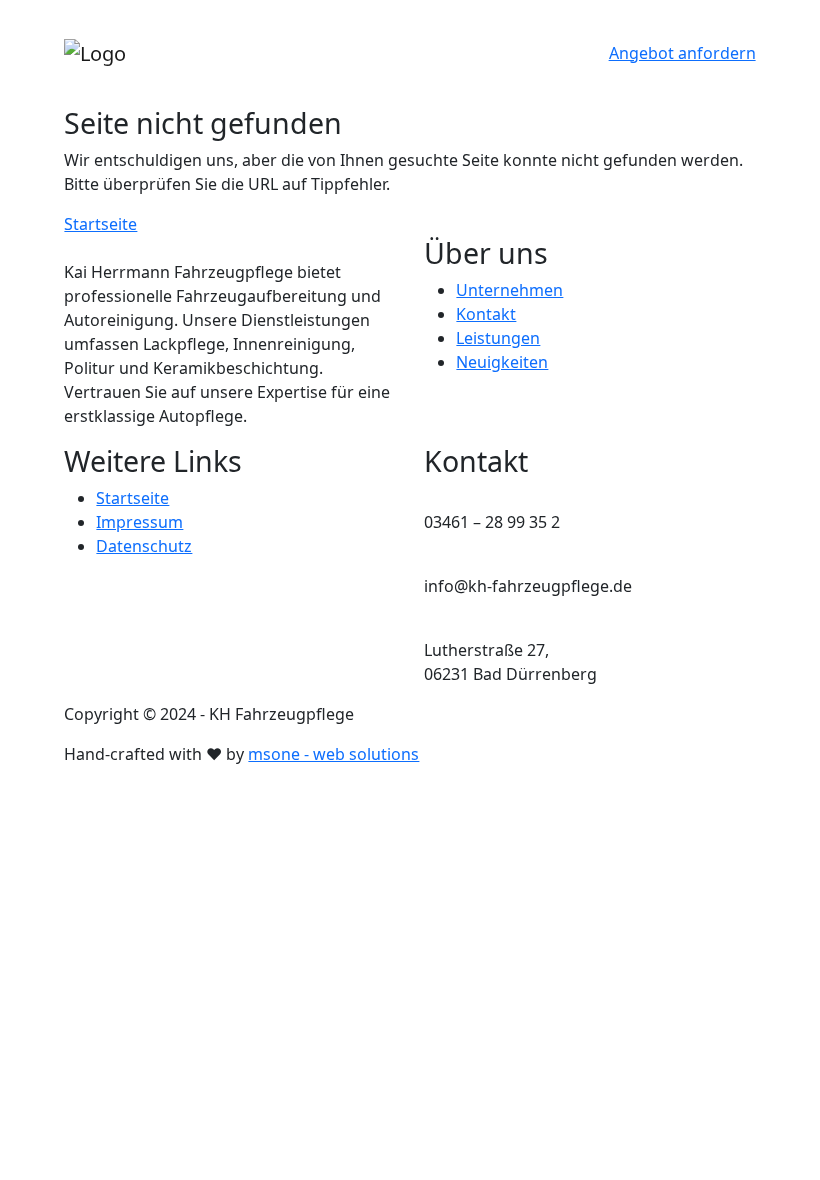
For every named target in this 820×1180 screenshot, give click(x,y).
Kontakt (486, 314)
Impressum (139, 522)
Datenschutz (144, 546)
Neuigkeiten (502, 362)
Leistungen (498, 338)
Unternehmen (509, 290)
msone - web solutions (333, 754)
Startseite (100, 224)
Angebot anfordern (682, 53)
